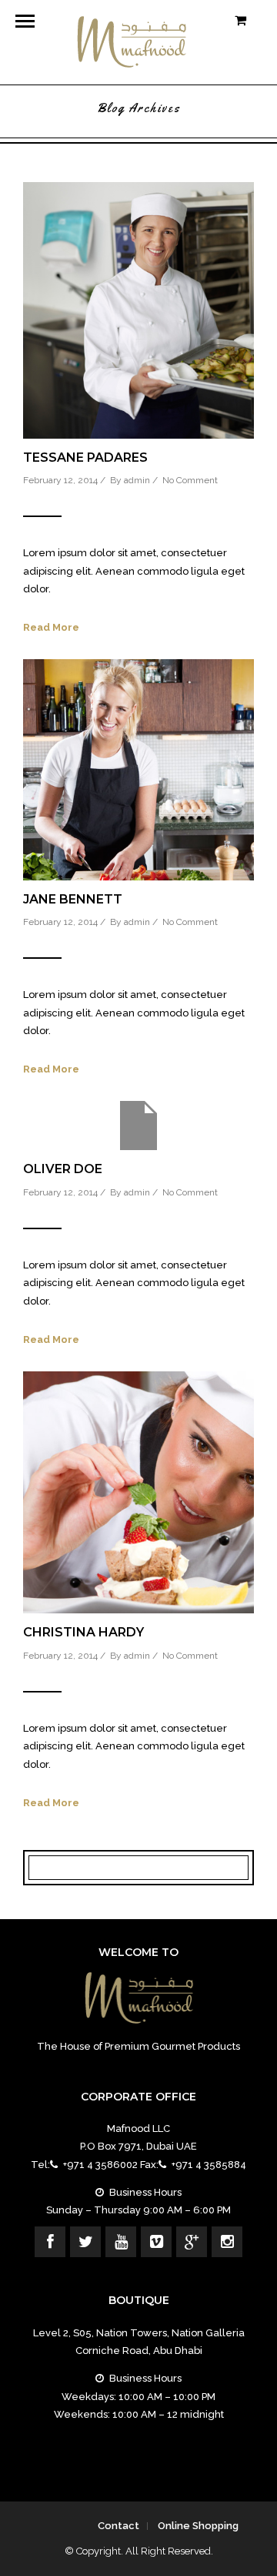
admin (137, 480)
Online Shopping (198, 2526)
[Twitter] (85, 2242)
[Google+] (192, 2242)
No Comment (190, 480)
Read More (51, 627)
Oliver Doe (63, 1169)
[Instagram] (227, 2242)
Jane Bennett (73, 899)
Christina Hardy (83, 1632)
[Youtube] (121, 2242)
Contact (118, 2526)
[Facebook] (50, 2242)
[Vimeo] (156, 2242)
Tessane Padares (85, 458)
